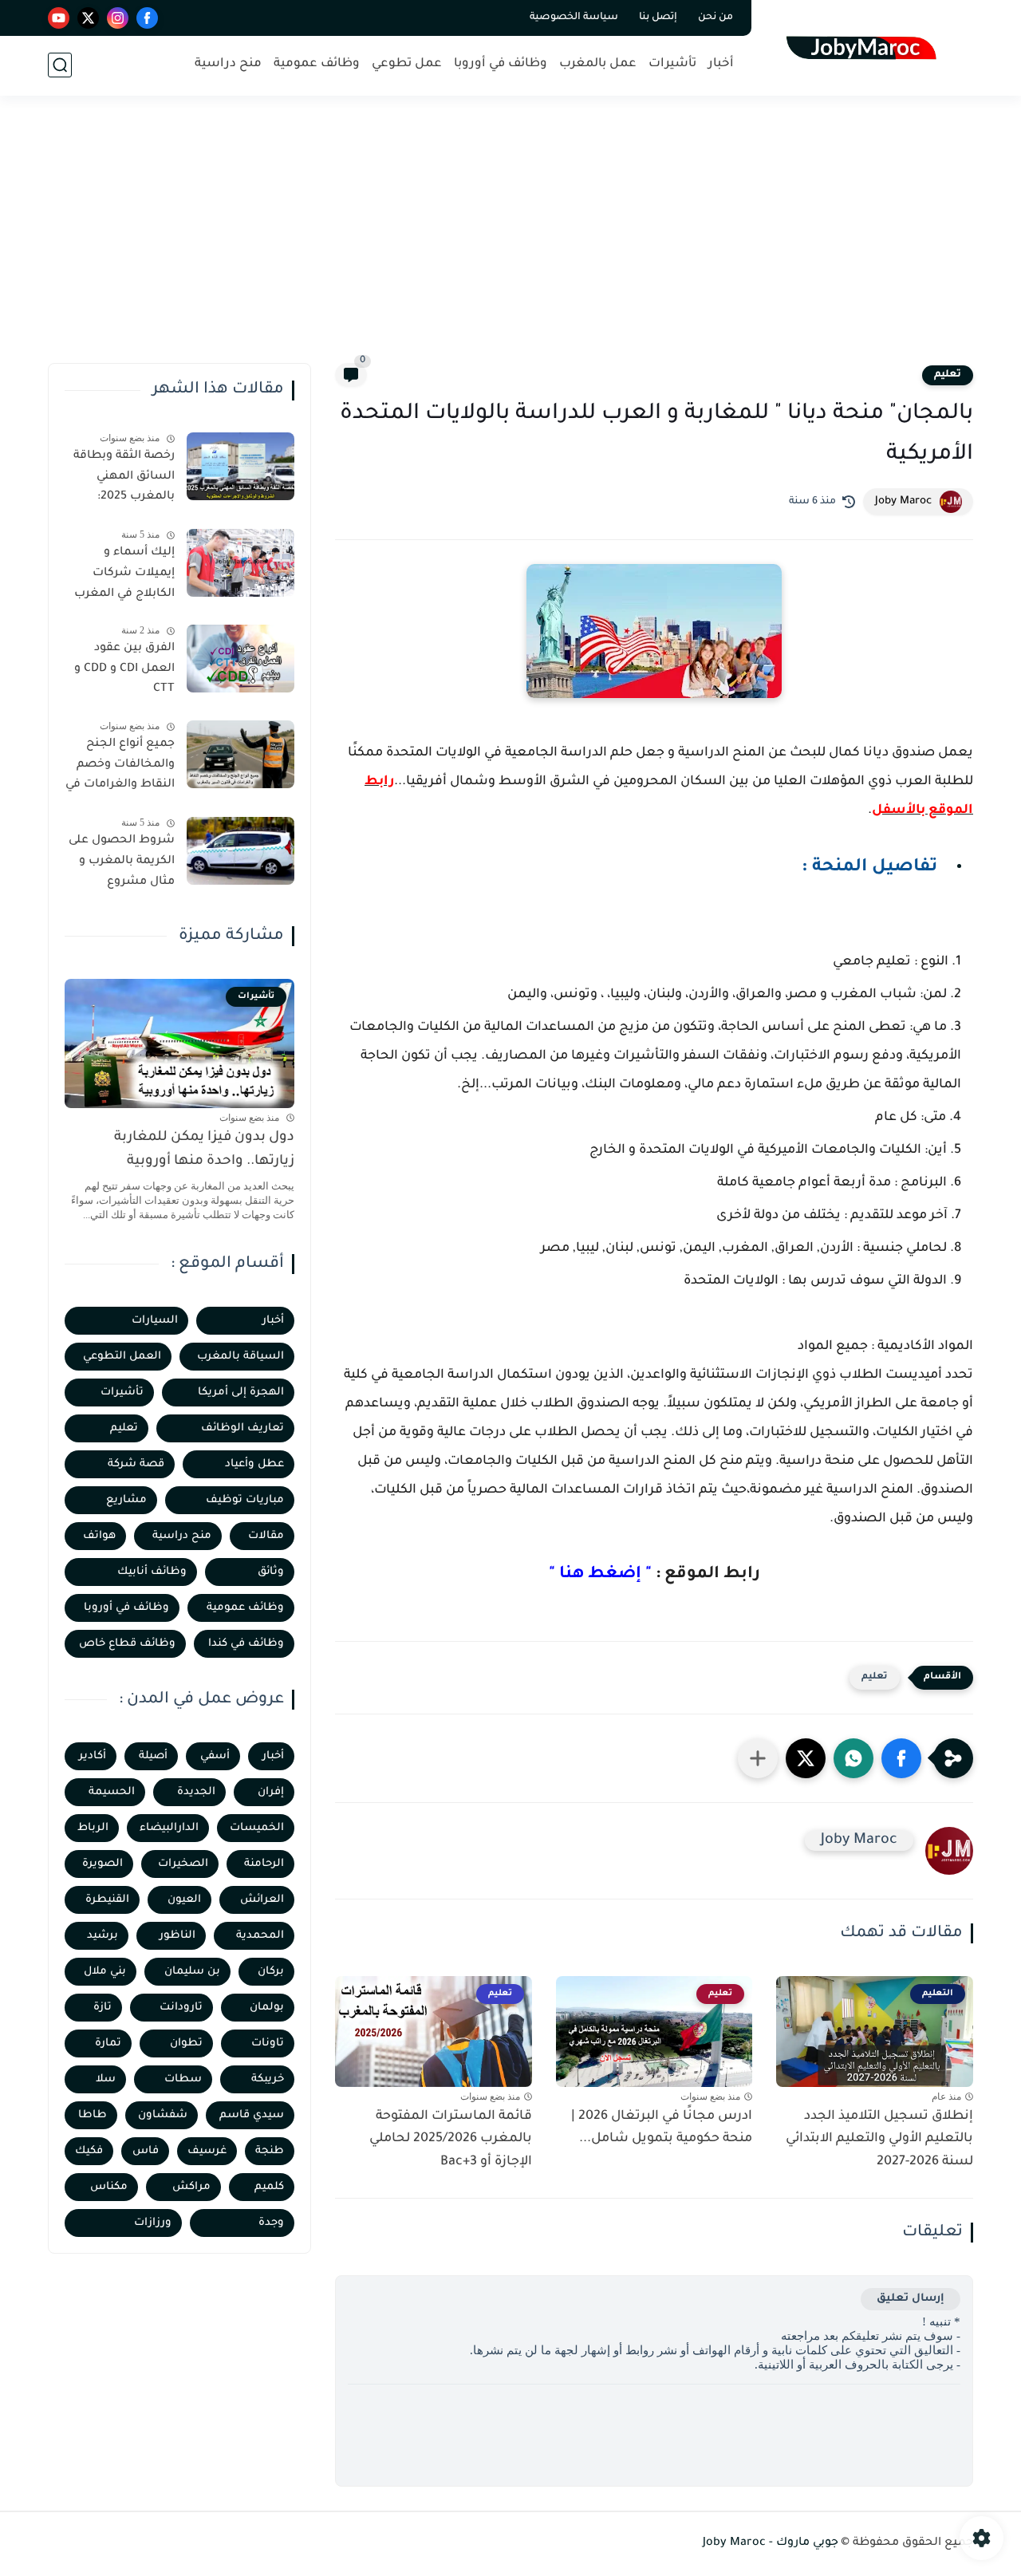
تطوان (186, 2043)
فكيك (89, 2151)
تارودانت (181, 2008)
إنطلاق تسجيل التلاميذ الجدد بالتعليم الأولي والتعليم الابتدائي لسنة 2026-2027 (879, 2140)
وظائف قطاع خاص (127, 1644)
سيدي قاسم (252, 2115)
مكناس (109, 2187)
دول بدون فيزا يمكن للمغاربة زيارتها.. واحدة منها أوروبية (204, 1150)
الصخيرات (183, 1864)
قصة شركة (136, 1464)
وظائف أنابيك (152, 1572)
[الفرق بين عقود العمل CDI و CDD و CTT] (240, 659)
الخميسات (257, 1828)
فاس (146, 2151)
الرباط (93, 1828)
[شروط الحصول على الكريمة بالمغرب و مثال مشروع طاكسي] (240, 851)
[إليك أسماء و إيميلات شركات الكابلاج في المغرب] (240, 563)
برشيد (102, 1936)
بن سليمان (192, 1972)
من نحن (715, 18)
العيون (184, 1900)
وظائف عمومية (317, 64)
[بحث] (60, 65)
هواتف (99, 1536)
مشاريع (126, 1500)
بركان (271, 1972)
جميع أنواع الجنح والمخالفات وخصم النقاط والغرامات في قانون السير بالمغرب (120, 767)
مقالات (266, 1536)
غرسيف (207, 2151)
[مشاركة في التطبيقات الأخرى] (758, 1758)
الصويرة (102, 1864)
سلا (106, 2079)
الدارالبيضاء (169, 1828)
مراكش (191, 2187)
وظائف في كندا (246, 1644)
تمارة (108, 2043)
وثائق (271, 1572)
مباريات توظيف (245, 1500)
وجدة (271, 2223)
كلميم (269, 2187)
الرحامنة (264, 1864)
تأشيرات (672, 64)
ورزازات (153, 2223)
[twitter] (88, 18)
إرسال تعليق (911, 2299)
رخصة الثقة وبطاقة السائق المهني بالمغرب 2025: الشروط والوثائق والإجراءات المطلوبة (122, 479)
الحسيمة (112, 1792)
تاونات (268, 2043)
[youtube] (59, 18)
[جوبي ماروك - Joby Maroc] (866, 47)
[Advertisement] (510, 239)
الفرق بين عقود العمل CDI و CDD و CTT (124, 669)
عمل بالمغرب (598, 64)
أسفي (215, 1756)
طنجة (270, 2151)
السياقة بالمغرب (240, 1357)
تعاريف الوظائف (242, 1428)
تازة (102, 2008)
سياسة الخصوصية (574, 18)
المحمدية (260, 1936)
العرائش (262, 1900)
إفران (271, 1792)
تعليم (948, 375)
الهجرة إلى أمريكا (241, 1393)
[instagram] (118, 18)
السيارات (155, 1321)
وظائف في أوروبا (501, 64)
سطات (183, 2079)
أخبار (721, 64)
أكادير (93, 1756)
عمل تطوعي (407, 64)
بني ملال (105, 1972)
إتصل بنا (658, 18)
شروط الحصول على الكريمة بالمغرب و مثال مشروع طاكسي (122, 864)
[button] (901, 1758)
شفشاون (163, 2115)
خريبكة (268, 2079)
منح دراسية (228, 64)
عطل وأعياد (254, 1464)
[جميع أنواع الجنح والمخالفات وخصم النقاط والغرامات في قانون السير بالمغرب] (240, 754)
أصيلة (153, 1756)
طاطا (93, 2115)
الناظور (177, 1936)
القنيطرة (107, 1900)
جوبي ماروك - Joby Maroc (771, 2543)
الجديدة (196, 1792)
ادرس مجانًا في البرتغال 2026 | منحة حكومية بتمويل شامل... (662, 2128)
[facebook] (147, 18)
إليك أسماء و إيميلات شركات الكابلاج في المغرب (124, 573)
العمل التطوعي (122, 1357)
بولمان (267, 2008)
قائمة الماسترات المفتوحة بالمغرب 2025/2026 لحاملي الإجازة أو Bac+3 (451, 2140)
